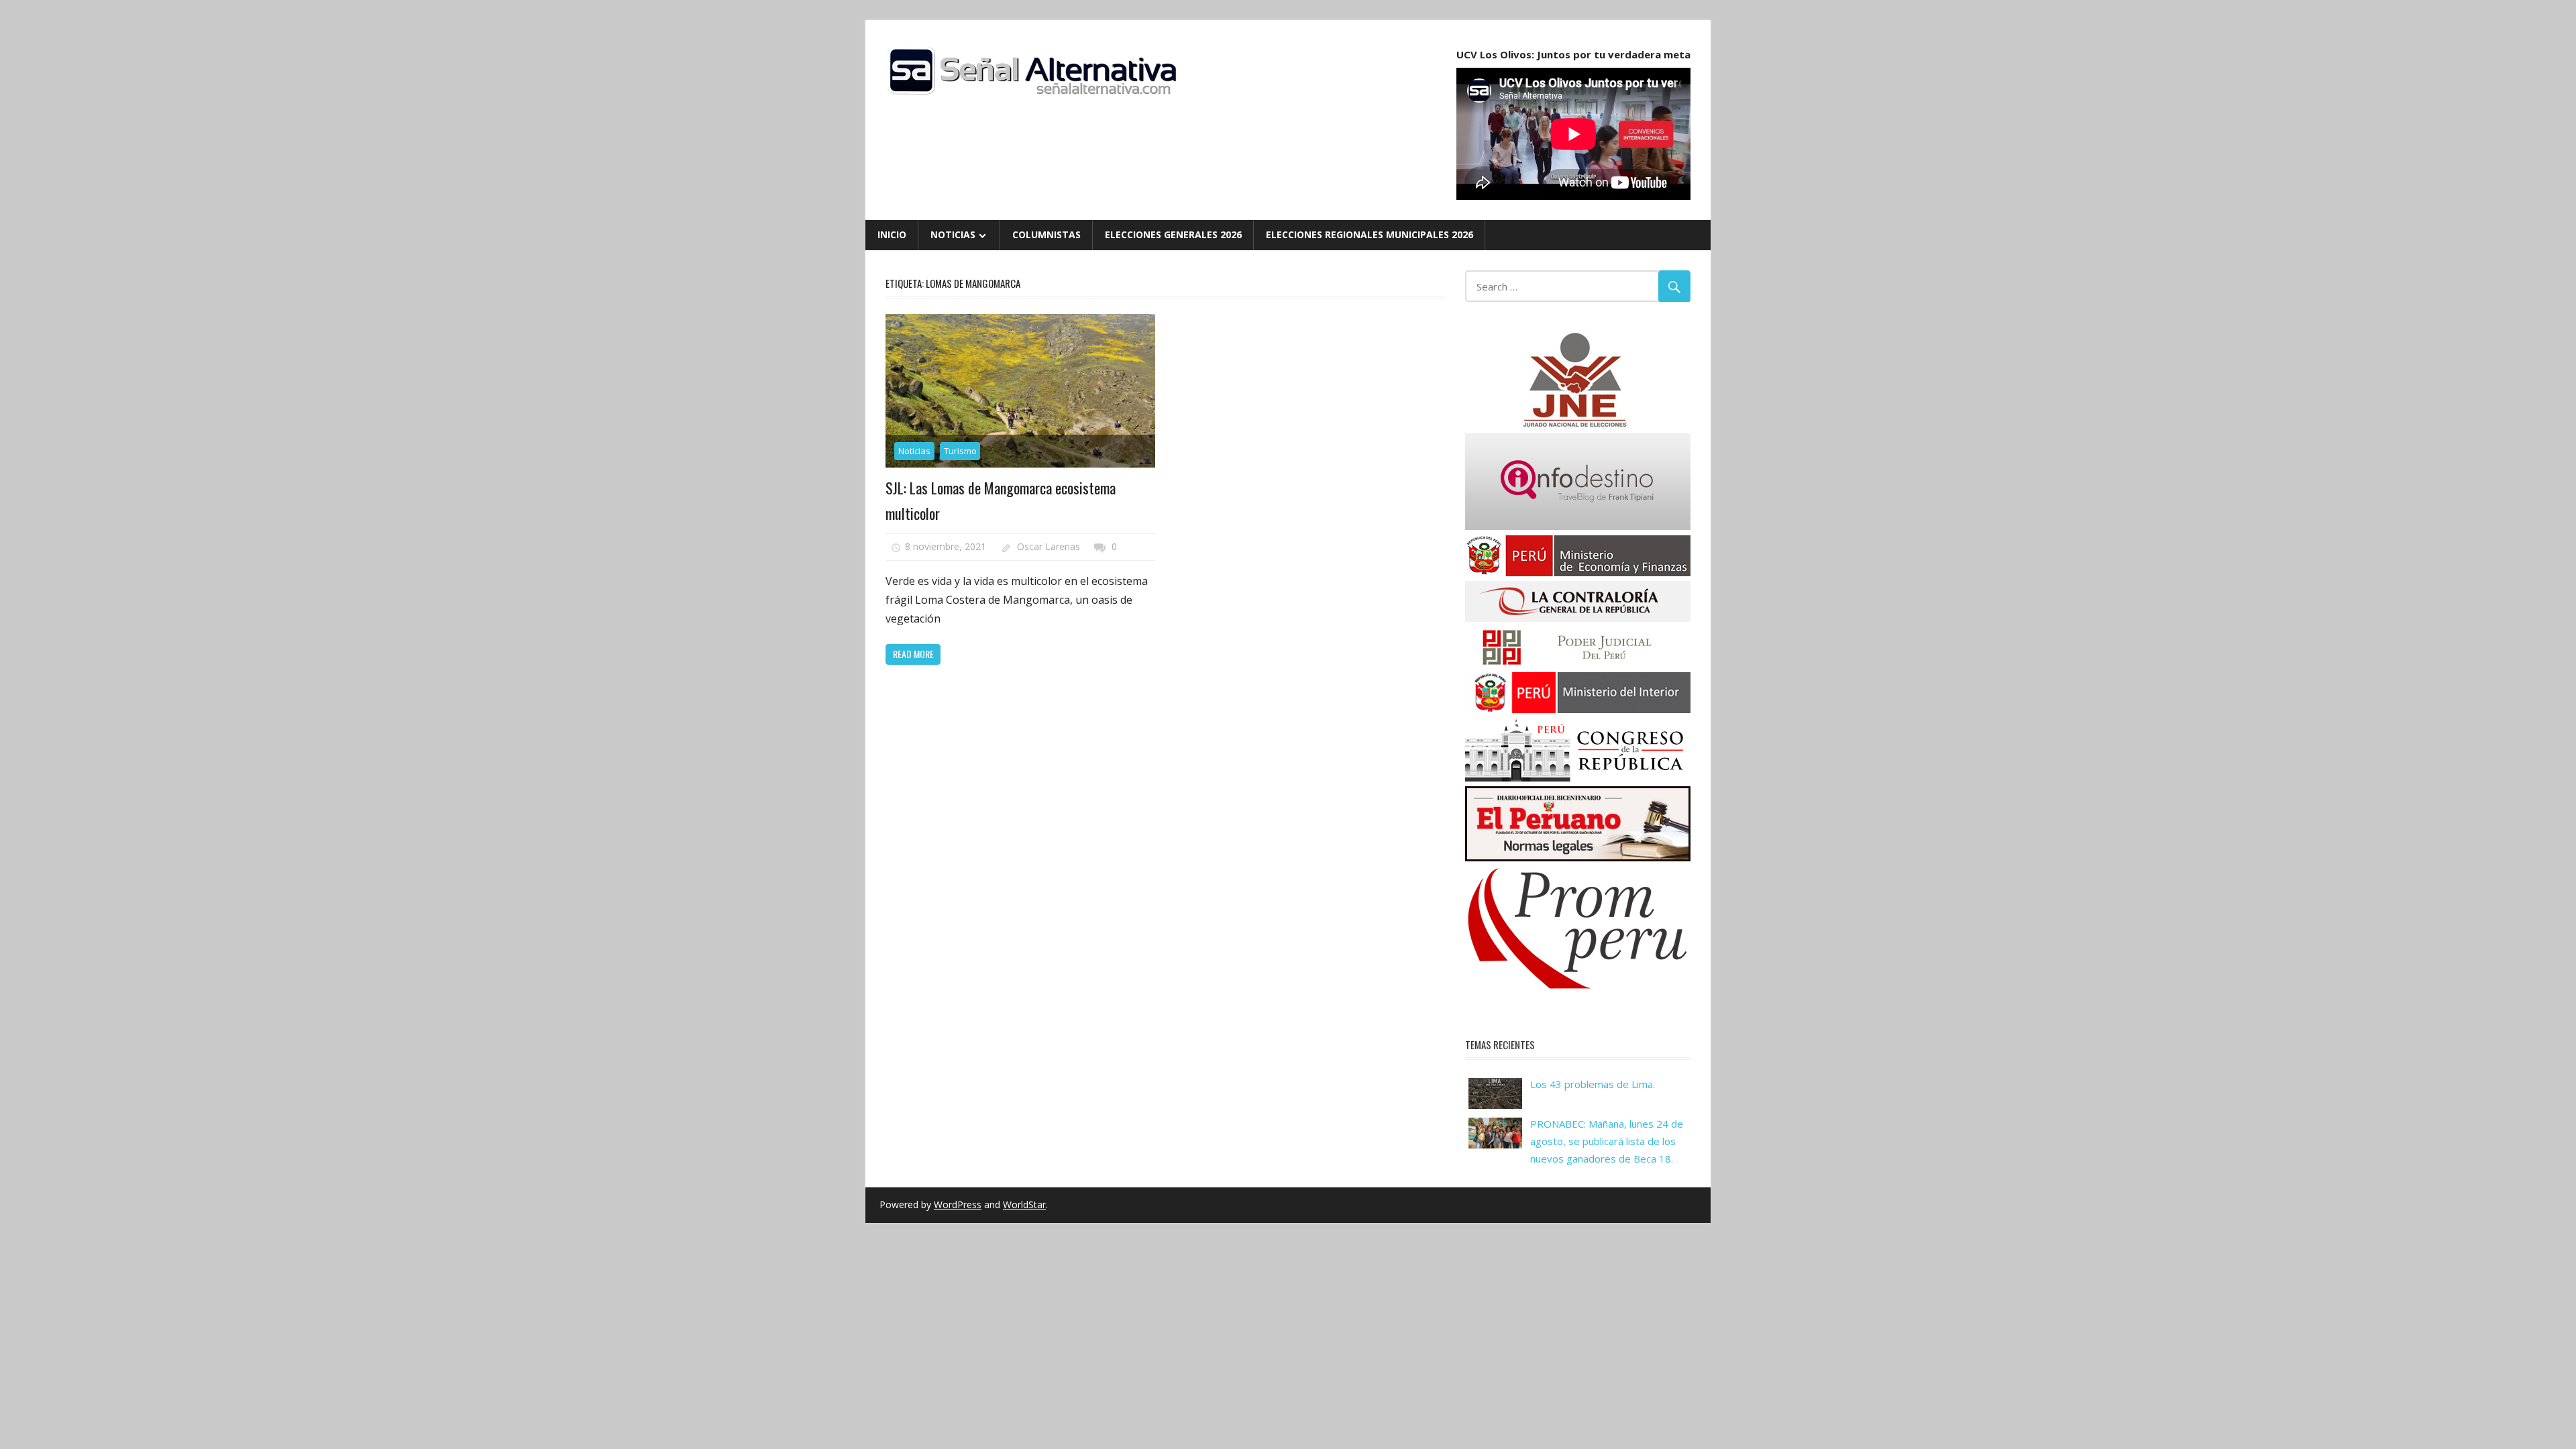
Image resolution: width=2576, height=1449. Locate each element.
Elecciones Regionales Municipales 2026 (1370, 234)
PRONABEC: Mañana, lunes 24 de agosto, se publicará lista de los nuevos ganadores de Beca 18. (1607, 1141)
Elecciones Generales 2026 (1173, 234)
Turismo (960, 451)
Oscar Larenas (1049, 546)
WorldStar (1024, 1204)
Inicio (892, 234)
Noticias (953, 234)
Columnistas (1046, 234)
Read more (913, 654)
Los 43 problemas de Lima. (1593, 1084)
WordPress (958, 1204)
